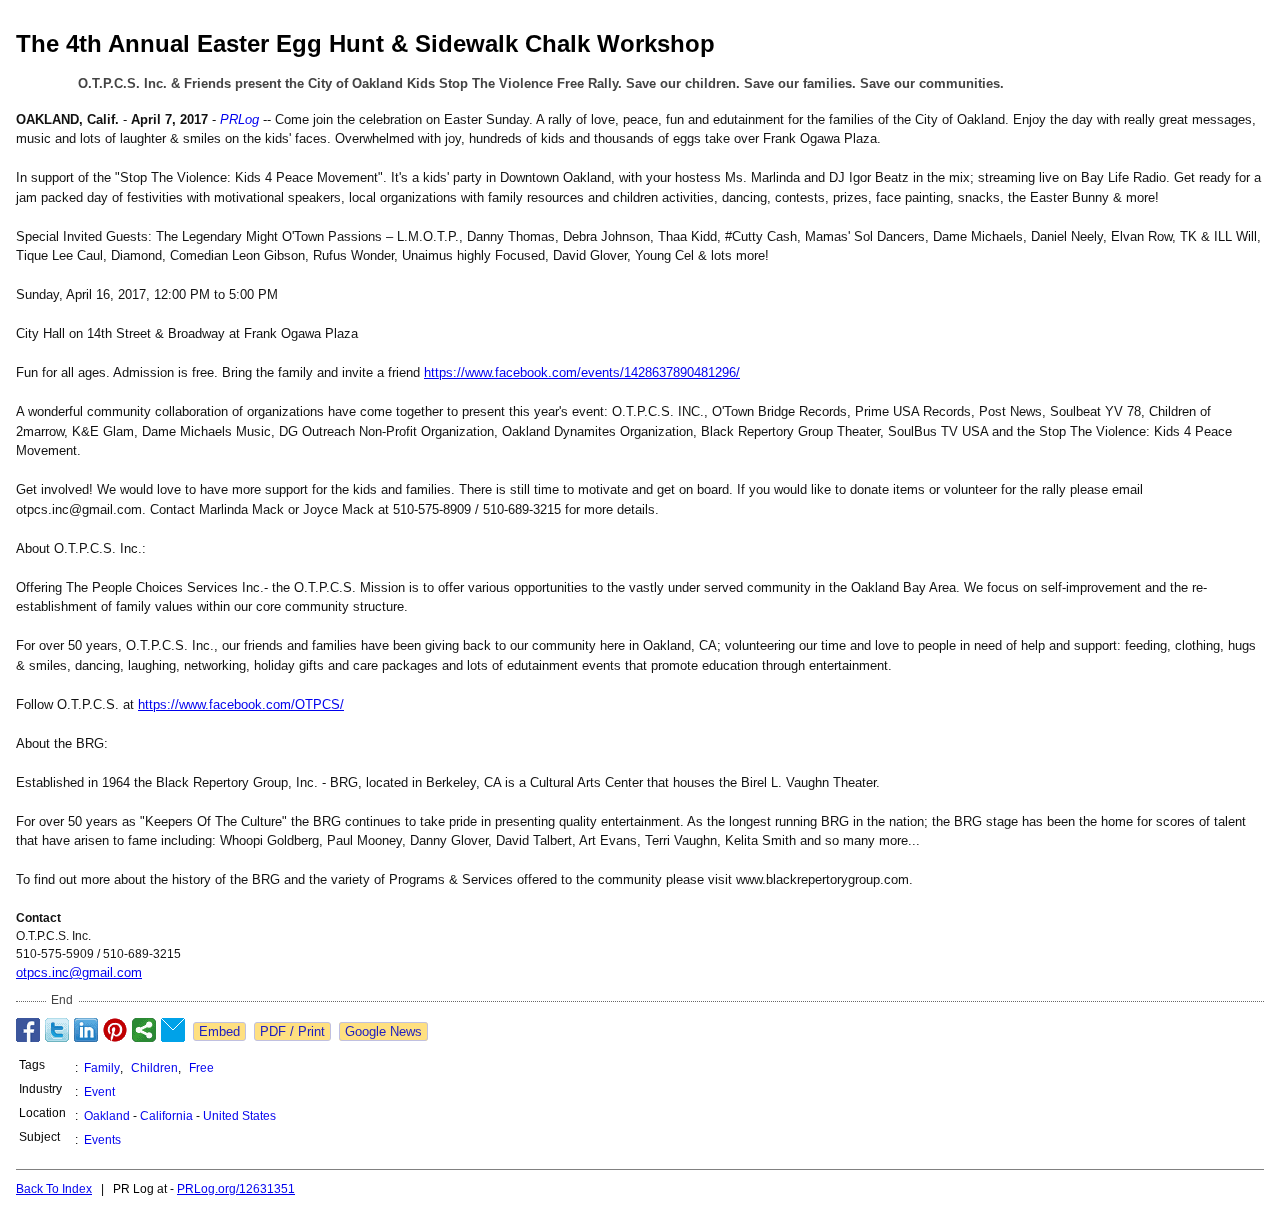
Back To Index (54, 1189)
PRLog (239, 119)
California (166, 1116)
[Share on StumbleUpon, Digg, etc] (144, 1030)
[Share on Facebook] (28, 1030)
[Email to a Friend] (173, 1030)
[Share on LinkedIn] (86, 1030)
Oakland (107, 1116)
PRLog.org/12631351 (236, 1189)
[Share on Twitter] (57, 1030)
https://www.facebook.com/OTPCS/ (241, 704)
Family (102, 1068)
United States (239, 1116)
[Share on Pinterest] (115, 1030)
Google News (383, 1031)
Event (99, 1092)
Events (102, 1140)
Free (201, 1068)
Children (154, 1068)
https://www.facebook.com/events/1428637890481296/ (582, 372)
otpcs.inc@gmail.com (79, 972)
